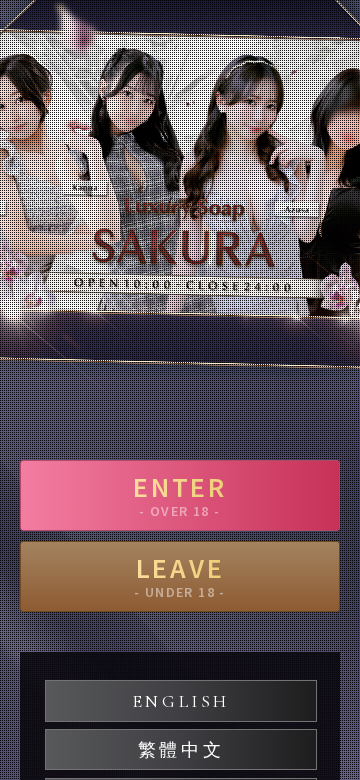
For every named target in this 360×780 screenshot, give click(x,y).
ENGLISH (181, 701)
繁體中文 (181, 750)
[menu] (325, 45)
